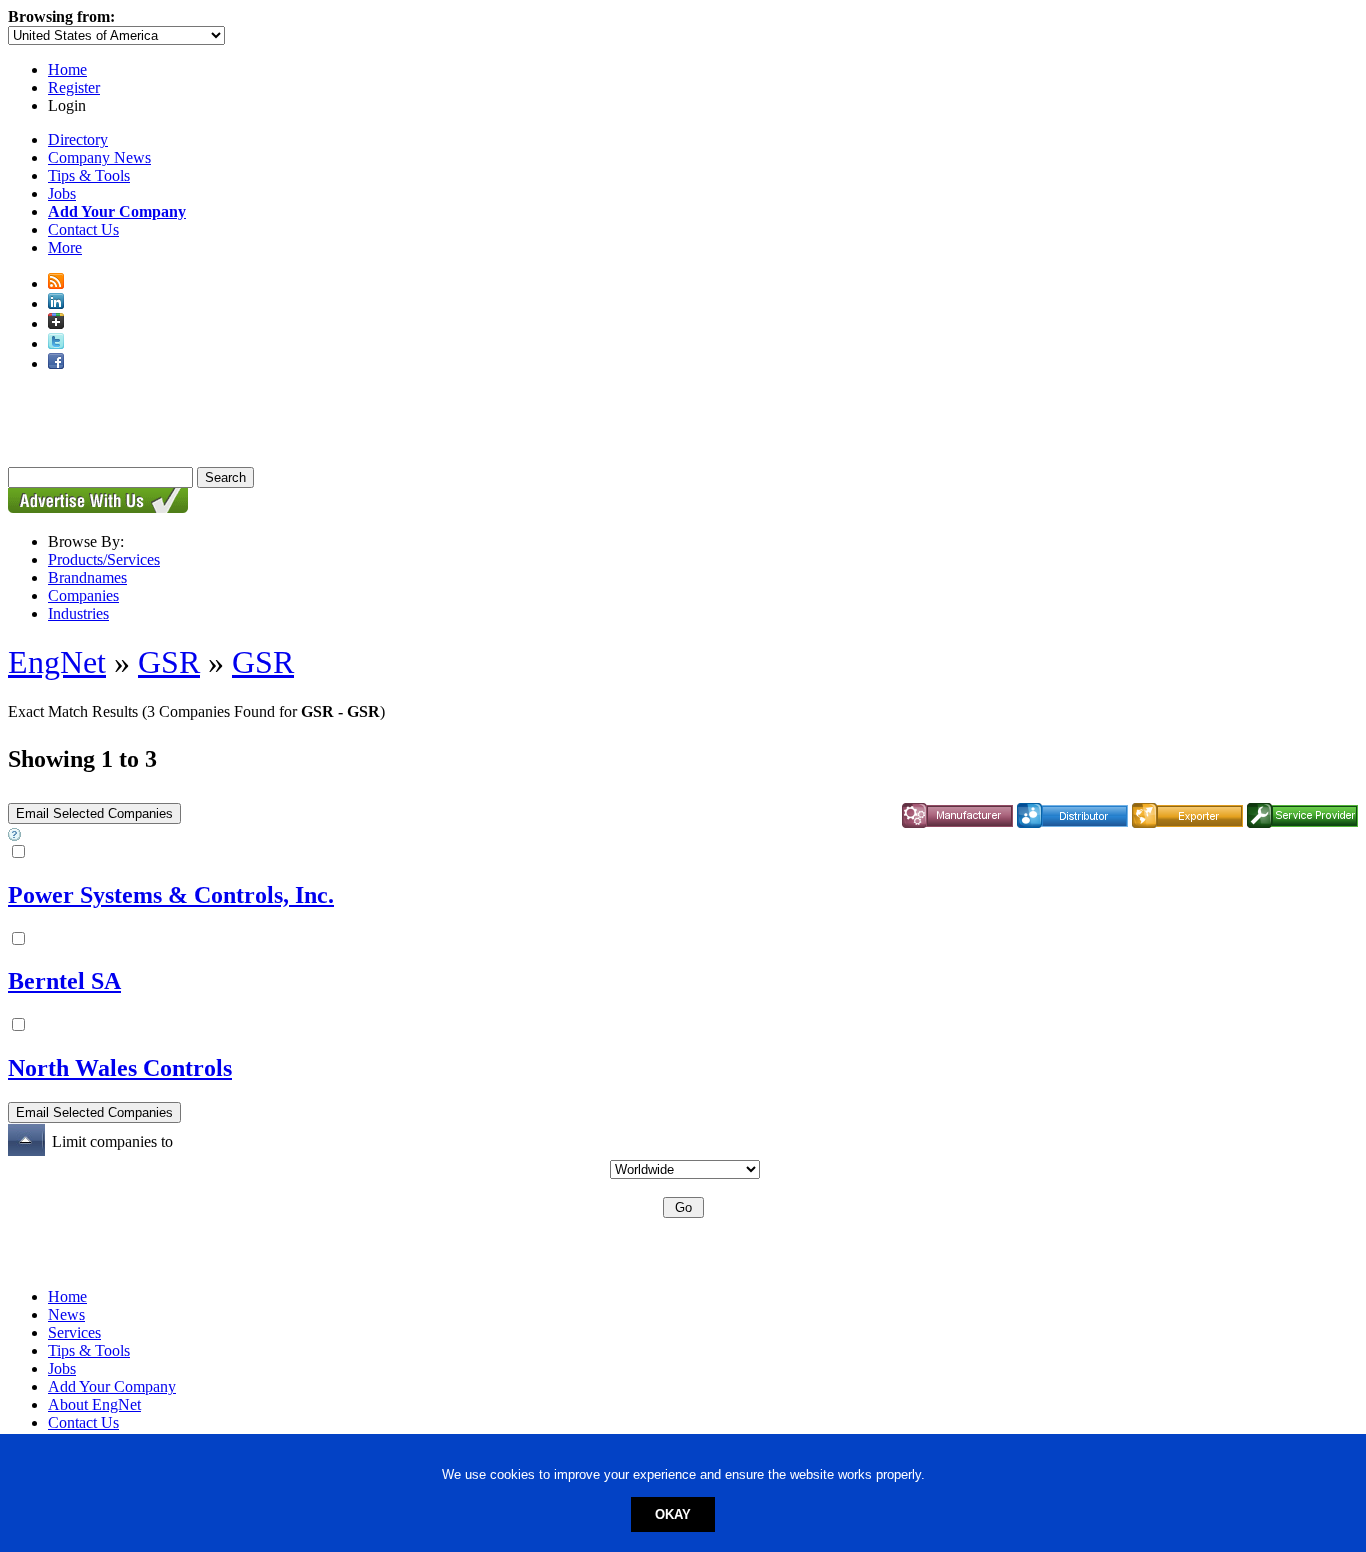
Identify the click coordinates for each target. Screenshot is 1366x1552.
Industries (78, 613)
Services (74, 1332)
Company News (99, 157)
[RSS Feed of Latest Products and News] (56, 283)
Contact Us (83, 229)
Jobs (62, 193)
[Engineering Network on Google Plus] (56, 323)
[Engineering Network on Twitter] (56, 343)
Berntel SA (64, 981)
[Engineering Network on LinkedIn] (56, 303)
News (66, 1314)
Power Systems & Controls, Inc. (171, 895)
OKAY (673, 1514)
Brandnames (87, 577)
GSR (169, 662)
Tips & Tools (89, 175)
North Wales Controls (120, 1068)
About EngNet (94, 1404)
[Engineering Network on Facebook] (56, 363)
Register (74, 87)
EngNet (57, 662)
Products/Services (104, 559)
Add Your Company (112, 1386)
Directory (78, 139)
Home (67, 69)
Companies (83, 595)
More (65, 247)
